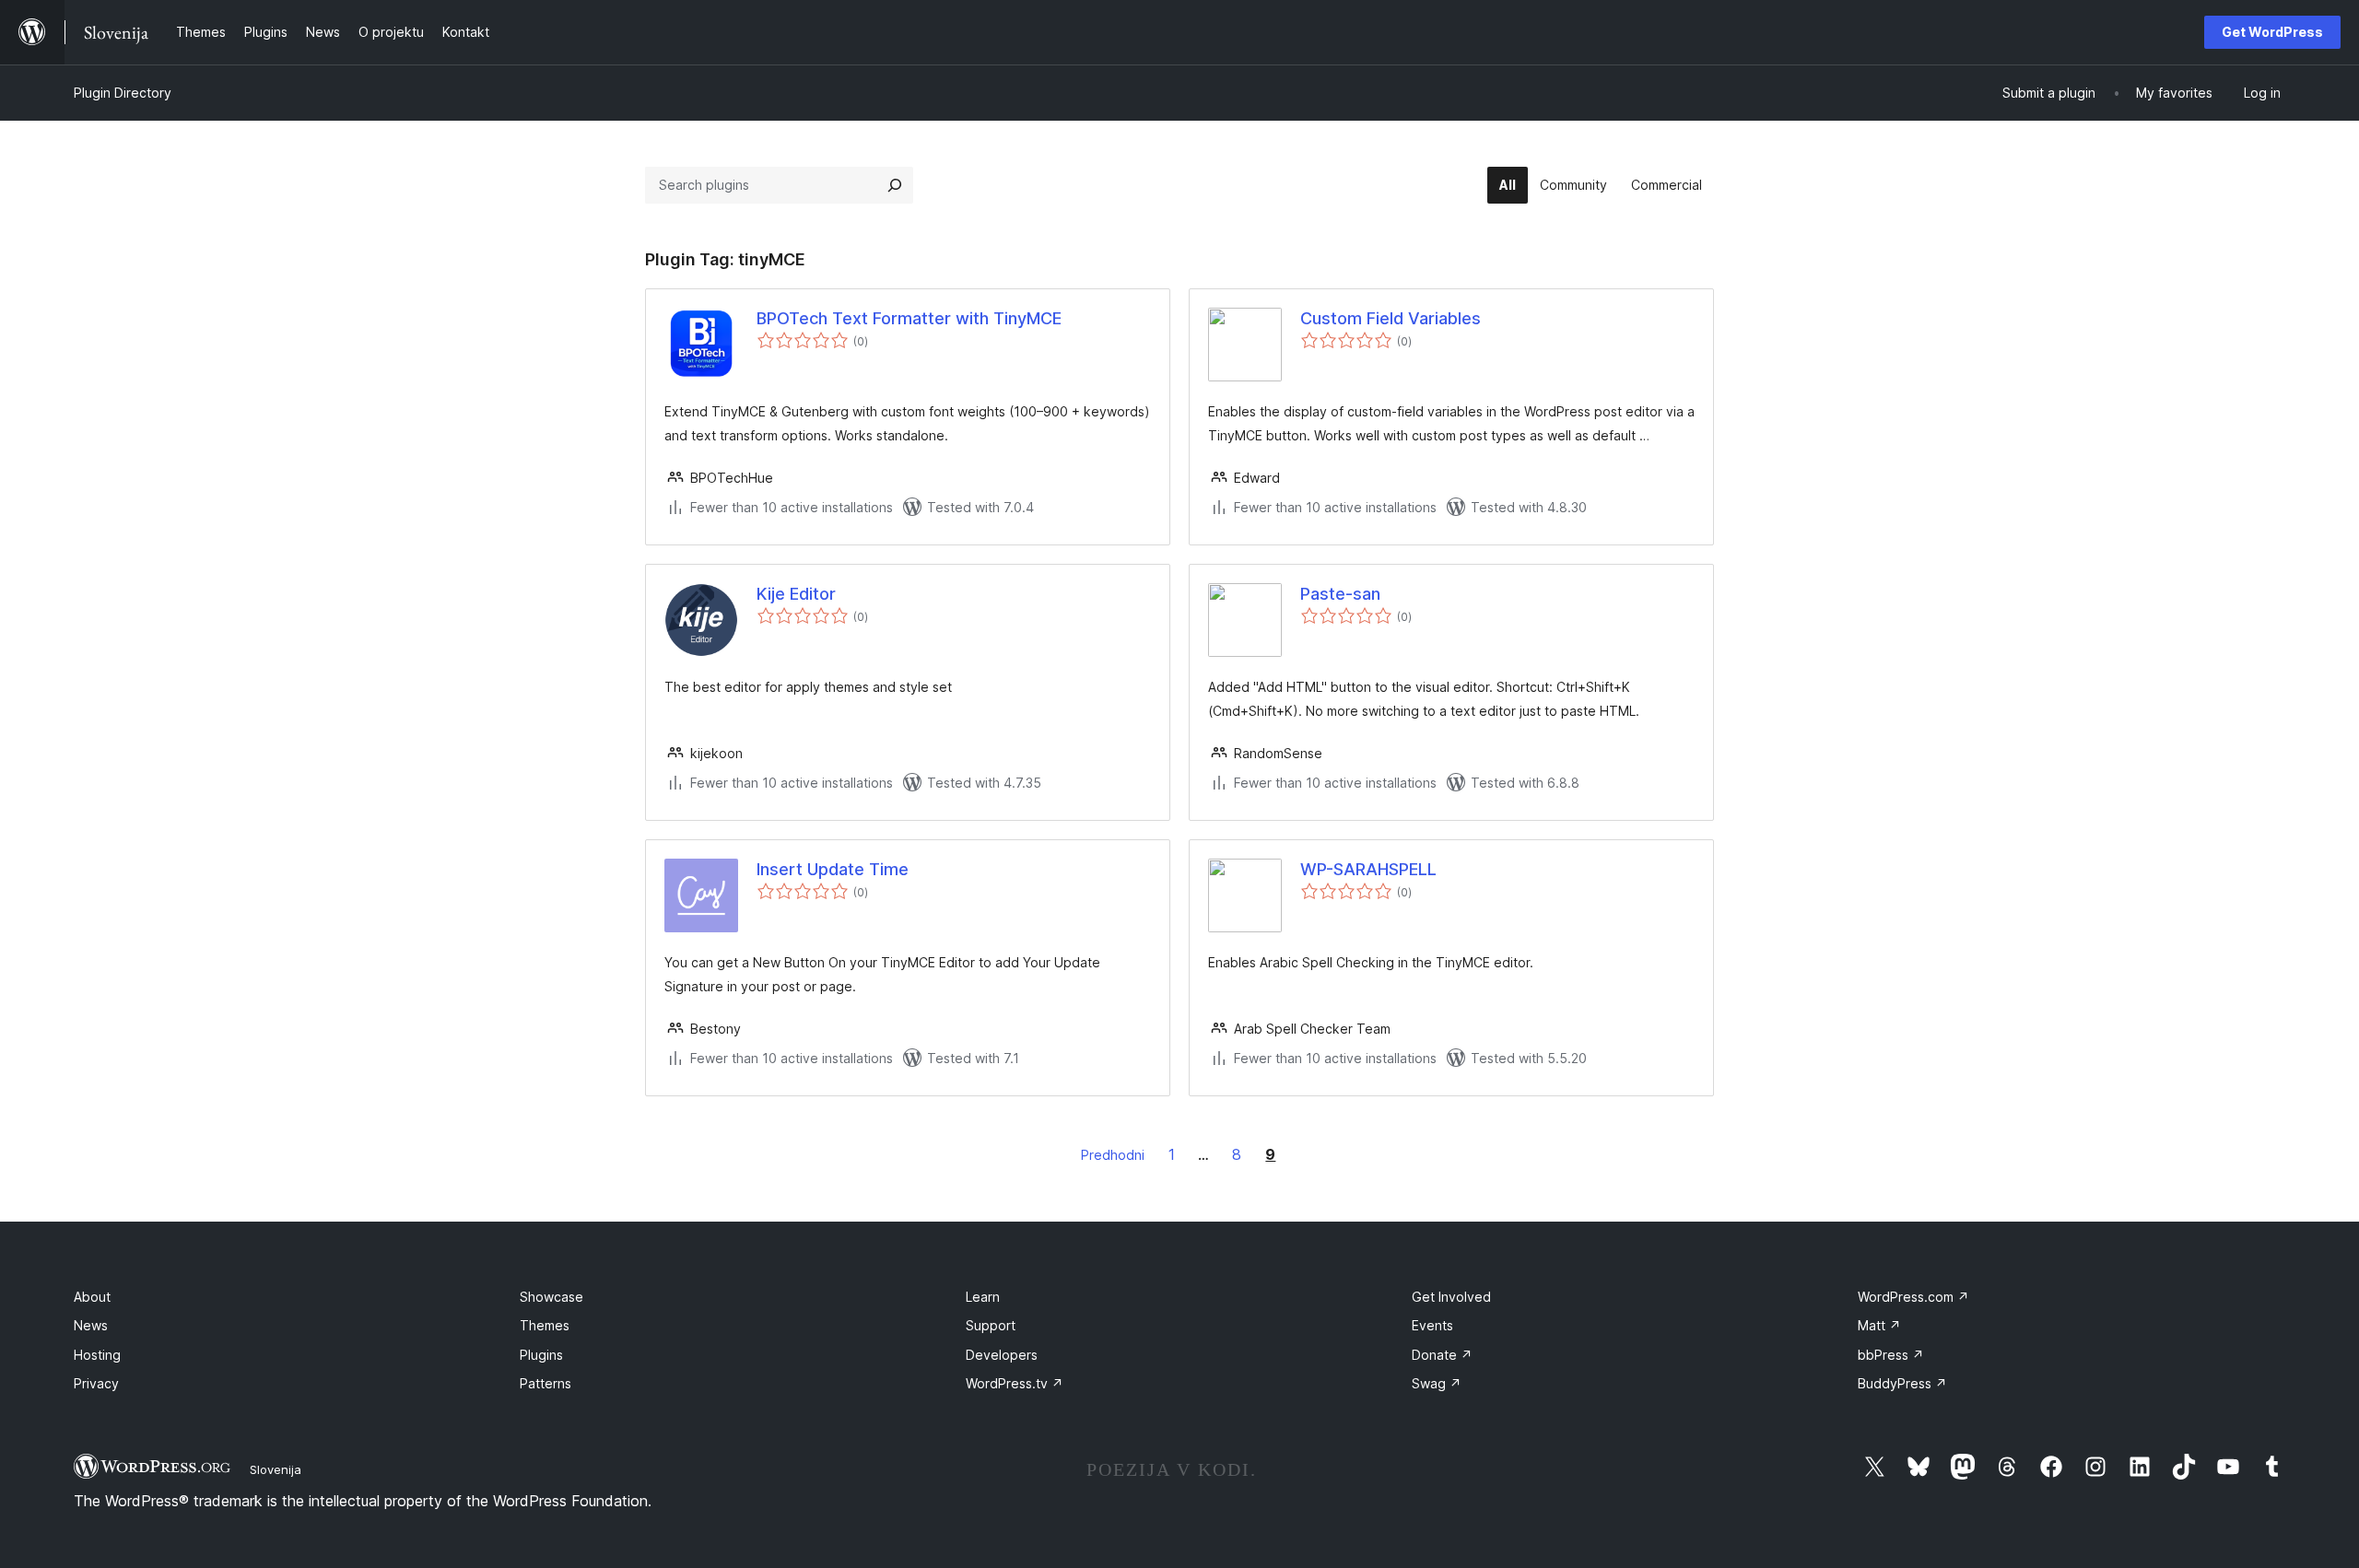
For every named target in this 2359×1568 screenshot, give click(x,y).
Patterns (546, 1383)
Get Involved (1451, 1297)
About (92, 1297)
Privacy (96, 1383)
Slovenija (276, 1469)
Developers (1002, 1355)
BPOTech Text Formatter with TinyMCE (909, 318)
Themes (545, 1325)
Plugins (541, 1355)
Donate (1442, 1355)
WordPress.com (1913, 1297)
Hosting (97, 1355)
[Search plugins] (895, 185)
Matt (1879, 1325)
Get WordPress (2272, 32)
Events (1432, 1325)
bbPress (1891, 1355)
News (91, 1325)
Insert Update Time (833, 869)
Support (991, 1325)
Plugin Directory (123, 93)
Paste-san (1340, 594)
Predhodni (1113, 1155)
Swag (1437, 1383)
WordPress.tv (1015, 1383)
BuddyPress (1902, 1383)
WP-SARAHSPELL (1368, 869)
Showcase (552, 1297)
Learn (983, 1297)
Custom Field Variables (1391, 318)
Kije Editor (796, 594)
